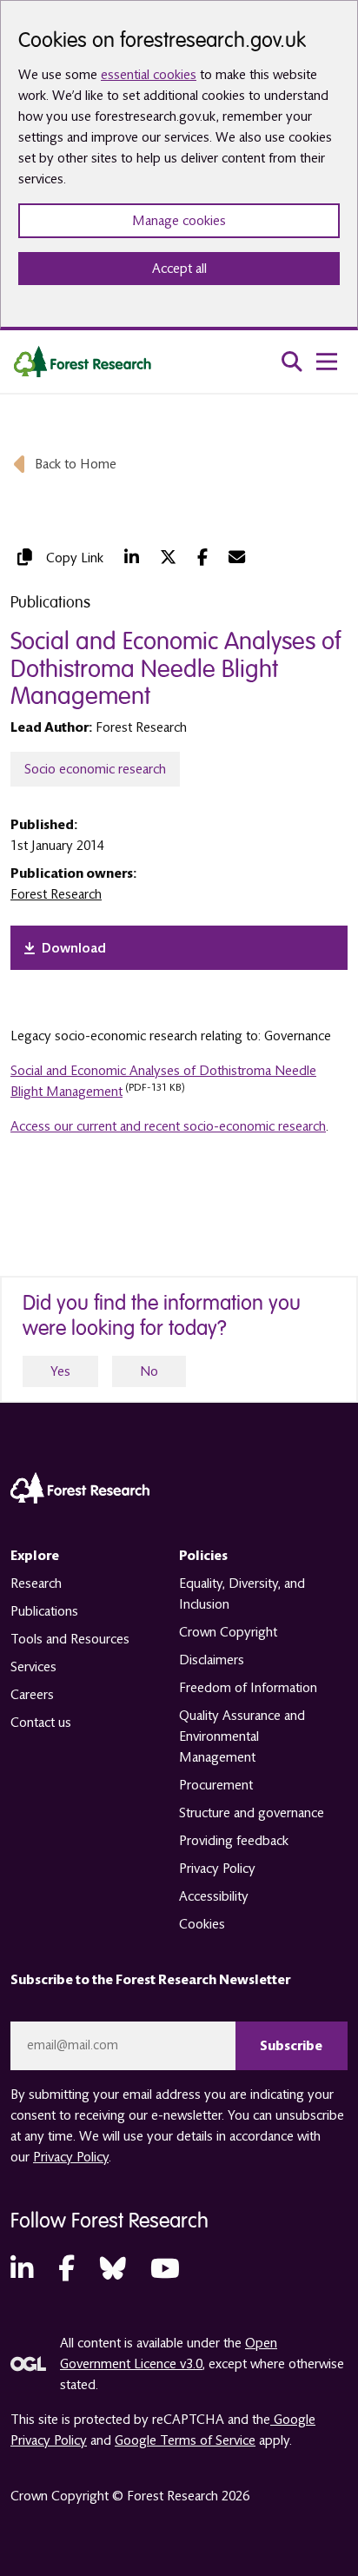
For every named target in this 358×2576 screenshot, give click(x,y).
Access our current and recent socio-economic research (168, 1126)
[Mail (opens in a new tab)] (237, 558)
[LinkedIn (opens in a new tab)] (132, 558)
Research (36, 1583)
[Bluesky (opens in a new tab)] (113, 2270)
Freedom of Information (248, 1688)
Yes (60, 1371)
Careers (32, 1695)
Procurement (216, 1785)
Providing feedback (234, 1841)
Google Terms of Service (185, 2440)
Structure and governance (252, 1813)
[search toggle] (292, 362)
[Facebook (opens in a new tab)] (202, 558)
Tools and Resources (70, 1639)
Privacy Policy (217, 1869)
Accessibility (214, 1896)
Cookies (202, 1924)
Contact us (41, 1723)
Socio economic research (95, 769)
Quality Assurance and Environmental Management (242, 1736)
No (149, 1371)
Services (33, 1667)
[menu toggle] (327, 362)
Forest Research (56, 894)
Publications (44, 1611)
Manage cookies (179, 221)
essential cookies (149, 75)
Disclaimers (212, 1660)
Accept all (179, 269)
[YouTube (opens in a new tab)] (165, 2270)
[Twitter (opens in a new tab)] (168, 558)
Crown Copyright (228, 1632)
